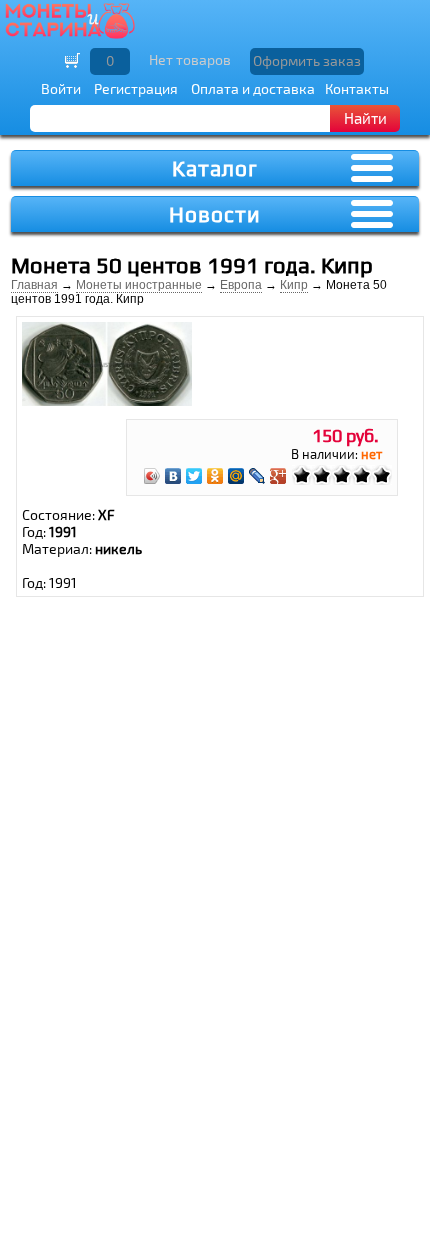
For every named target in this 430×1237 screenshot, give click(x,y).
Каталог (215, 168)
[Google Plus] (278, 476)
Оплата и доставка (253, 88)
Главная (34, 285)
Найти (365, 118)
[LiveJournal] (257, 476)
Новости (215, 214)
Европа (241, 285)
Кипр (294, 285)
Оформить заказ (307, 60)
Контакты (357, 88)
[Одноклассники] (215, 476)
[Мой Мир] (236, 476)
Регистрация (136, 88)
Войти (61, 88)
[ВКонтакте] (173, 476)
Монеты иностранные (139, 285)
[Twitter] (194, 476)
